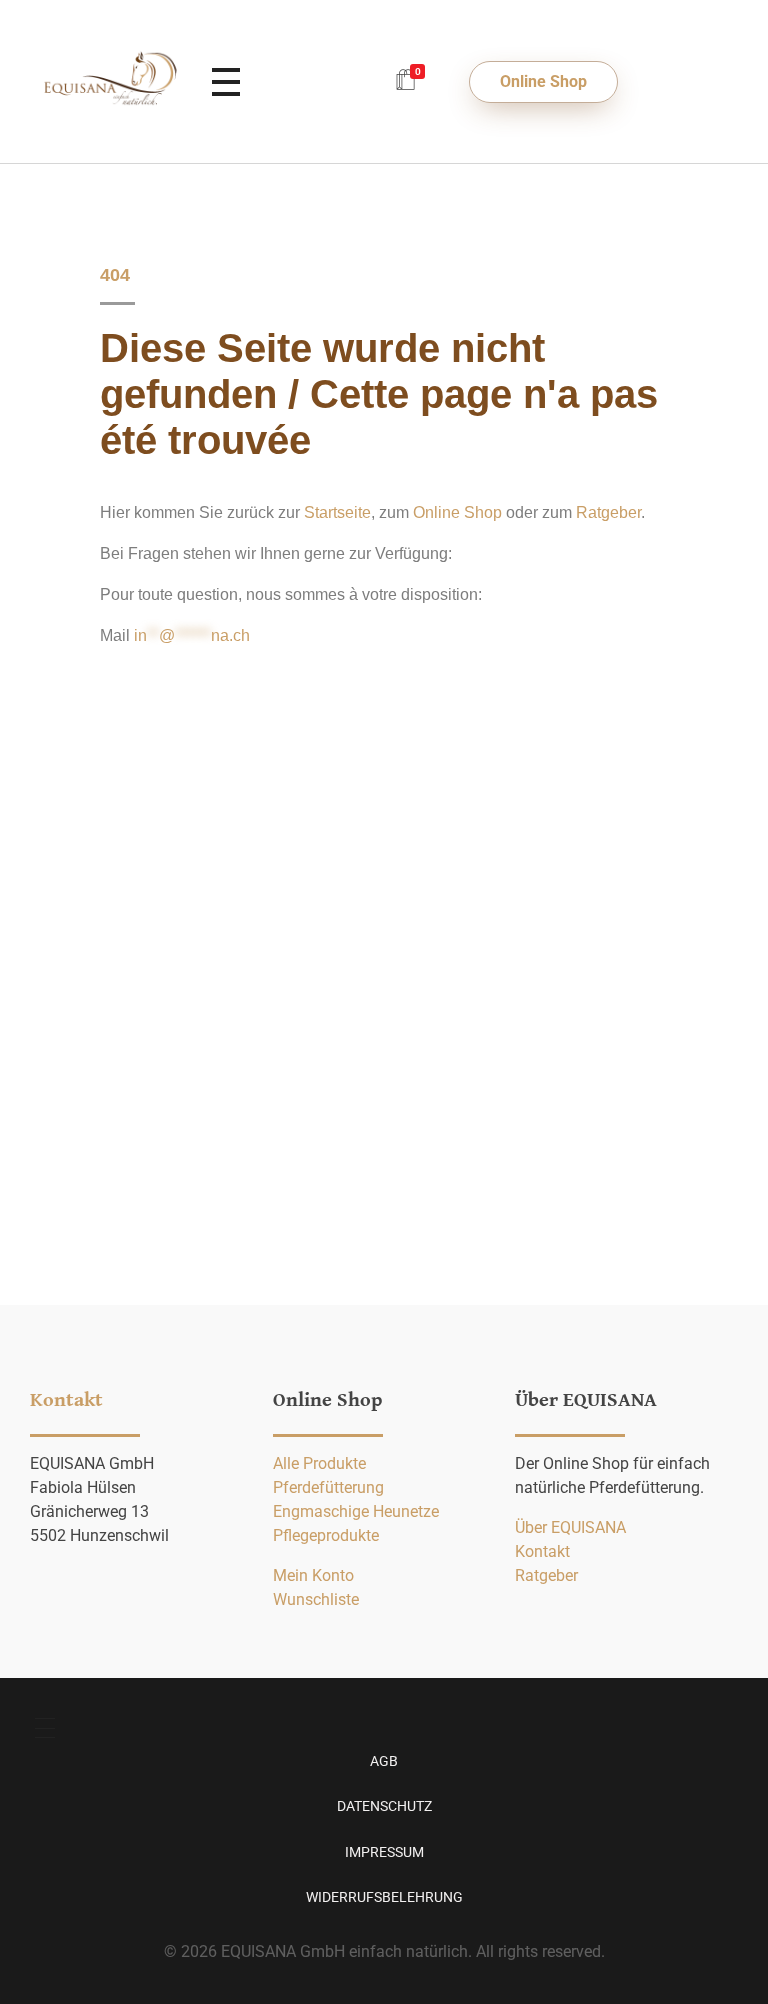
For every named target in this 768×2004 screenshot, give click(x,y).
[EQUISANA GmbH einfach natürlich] (111, 78)
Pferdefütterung (328, 1487)
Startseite (337, 512)
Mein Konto (313, 1575)
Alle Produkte (319, 1463)
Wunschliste (316, 1599)
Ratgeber (608, 512)
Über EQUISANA (570, 1527)
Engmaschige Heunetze (356, 1511)
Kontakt (542, 1551)
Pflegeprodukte (326, 1535)
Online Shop (457, 512)
